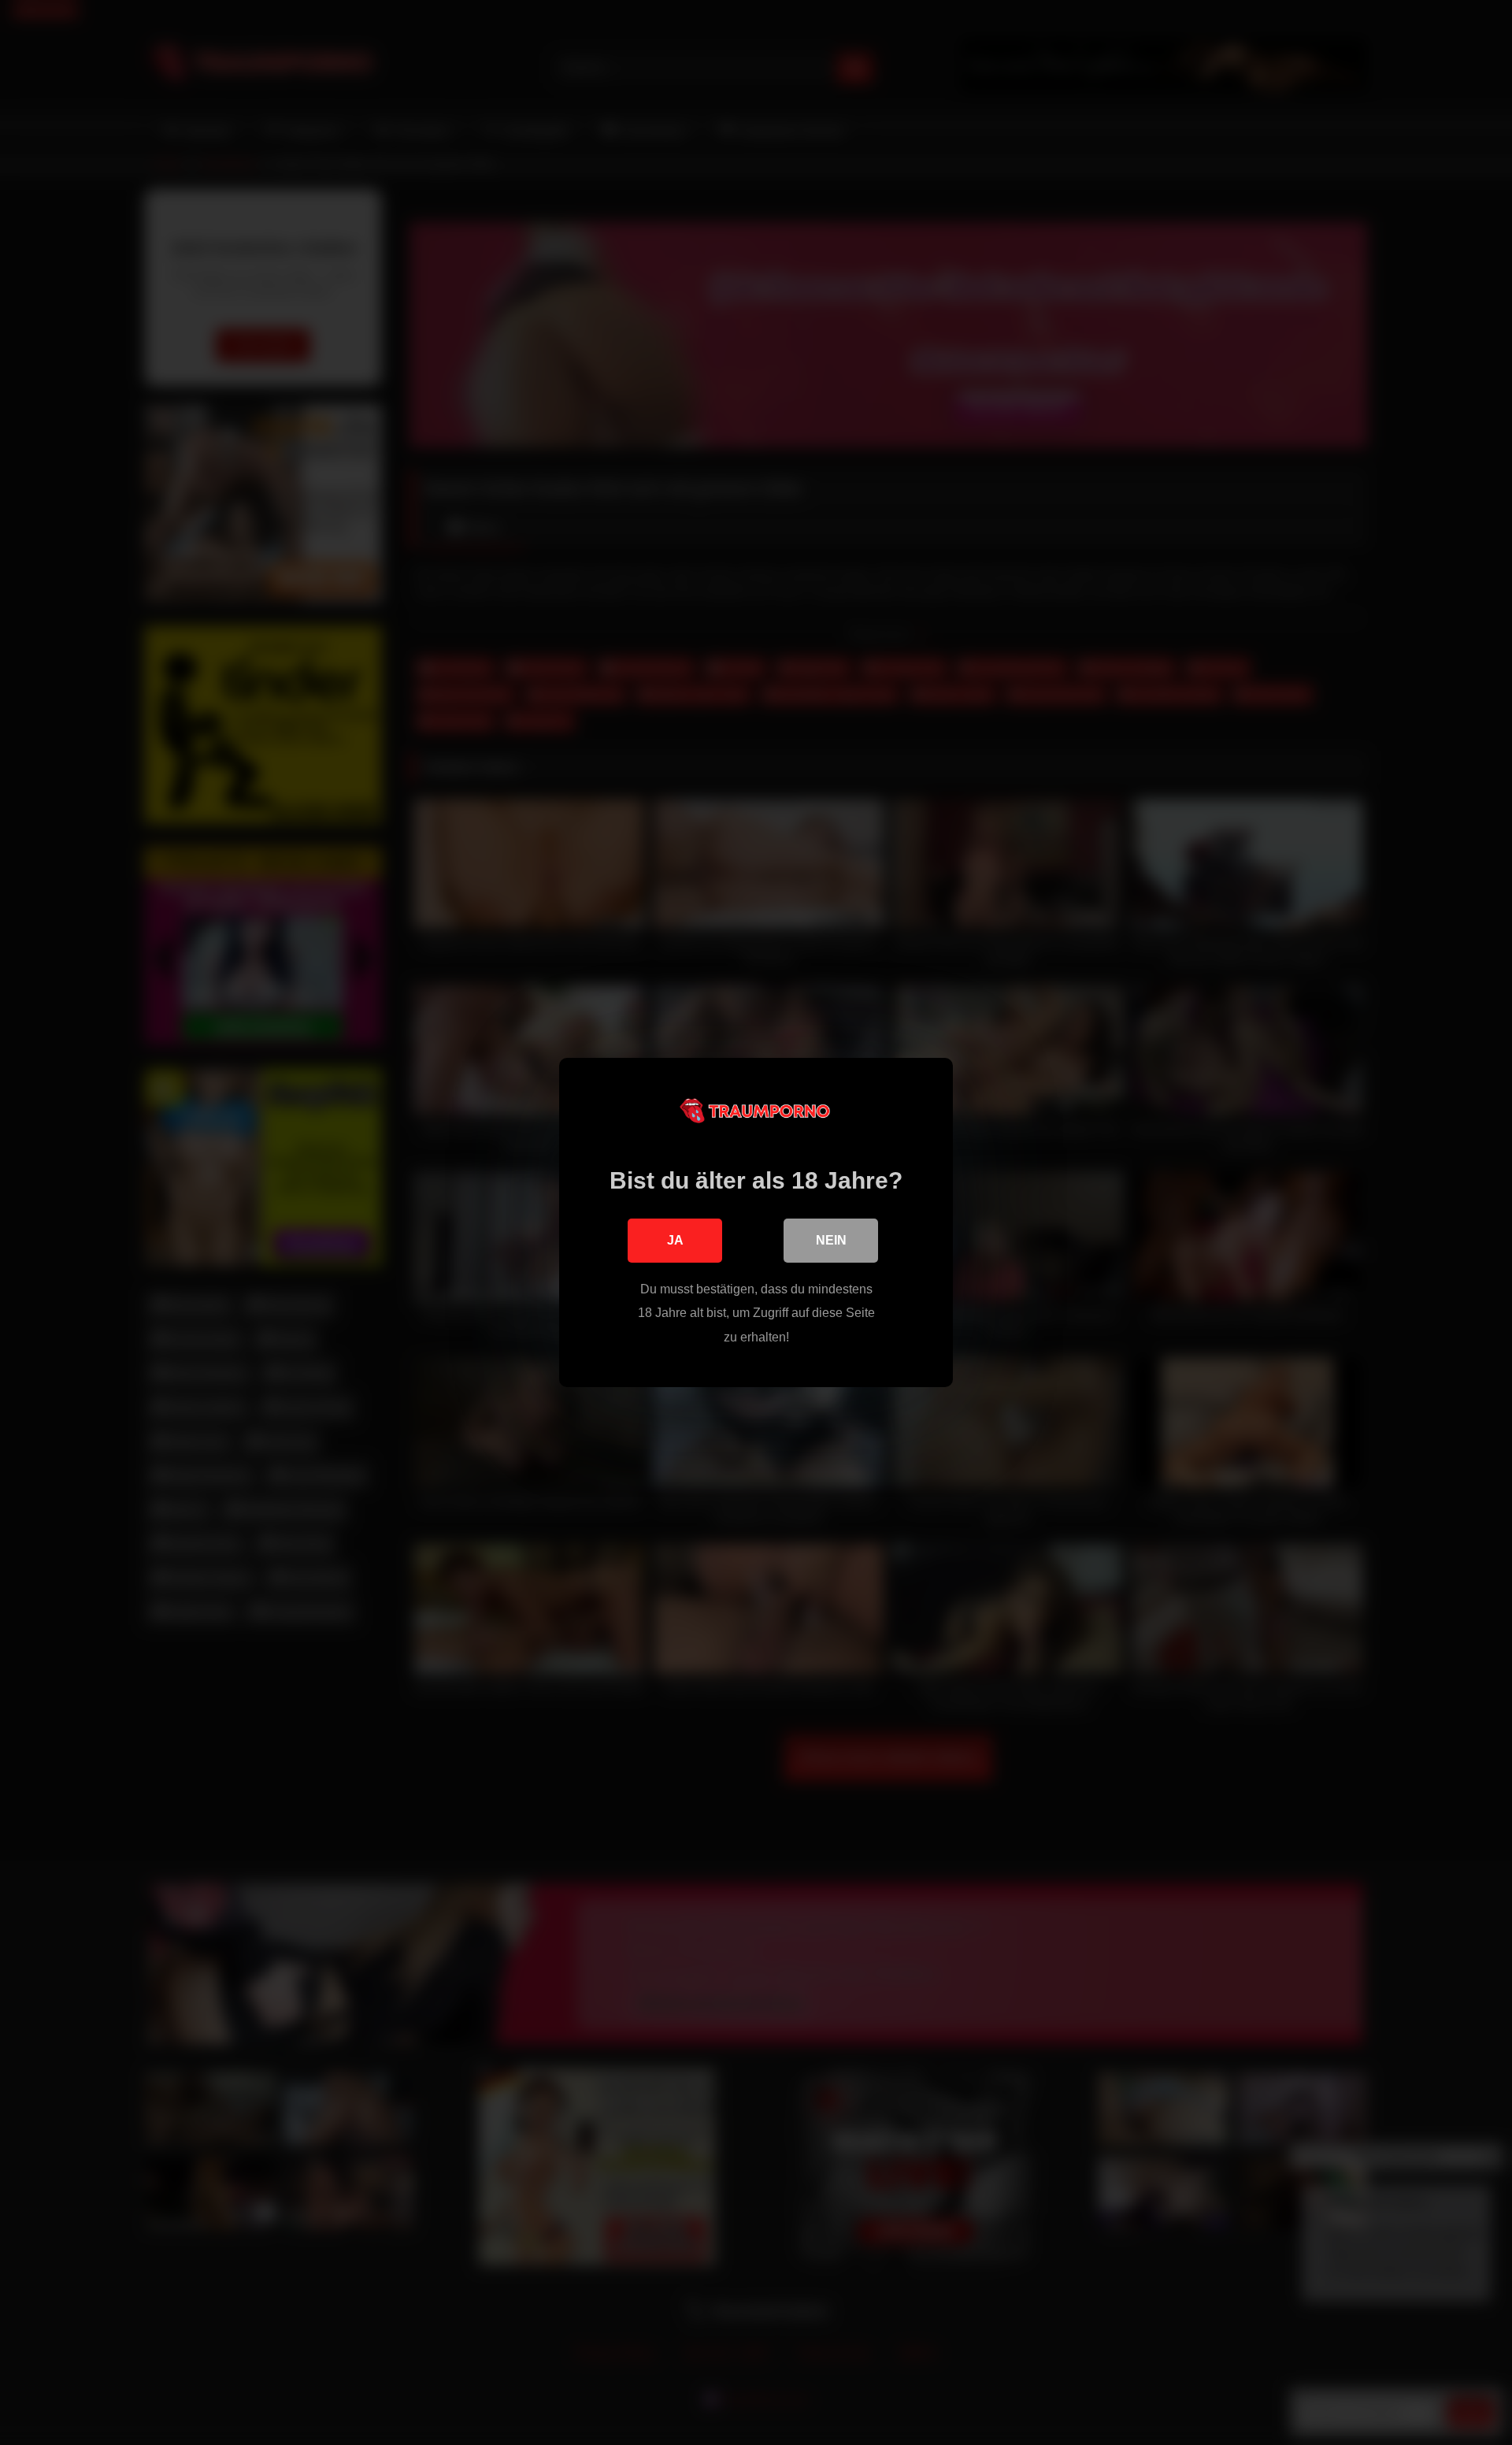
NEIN (831, 1240)
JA (675, 1240)
